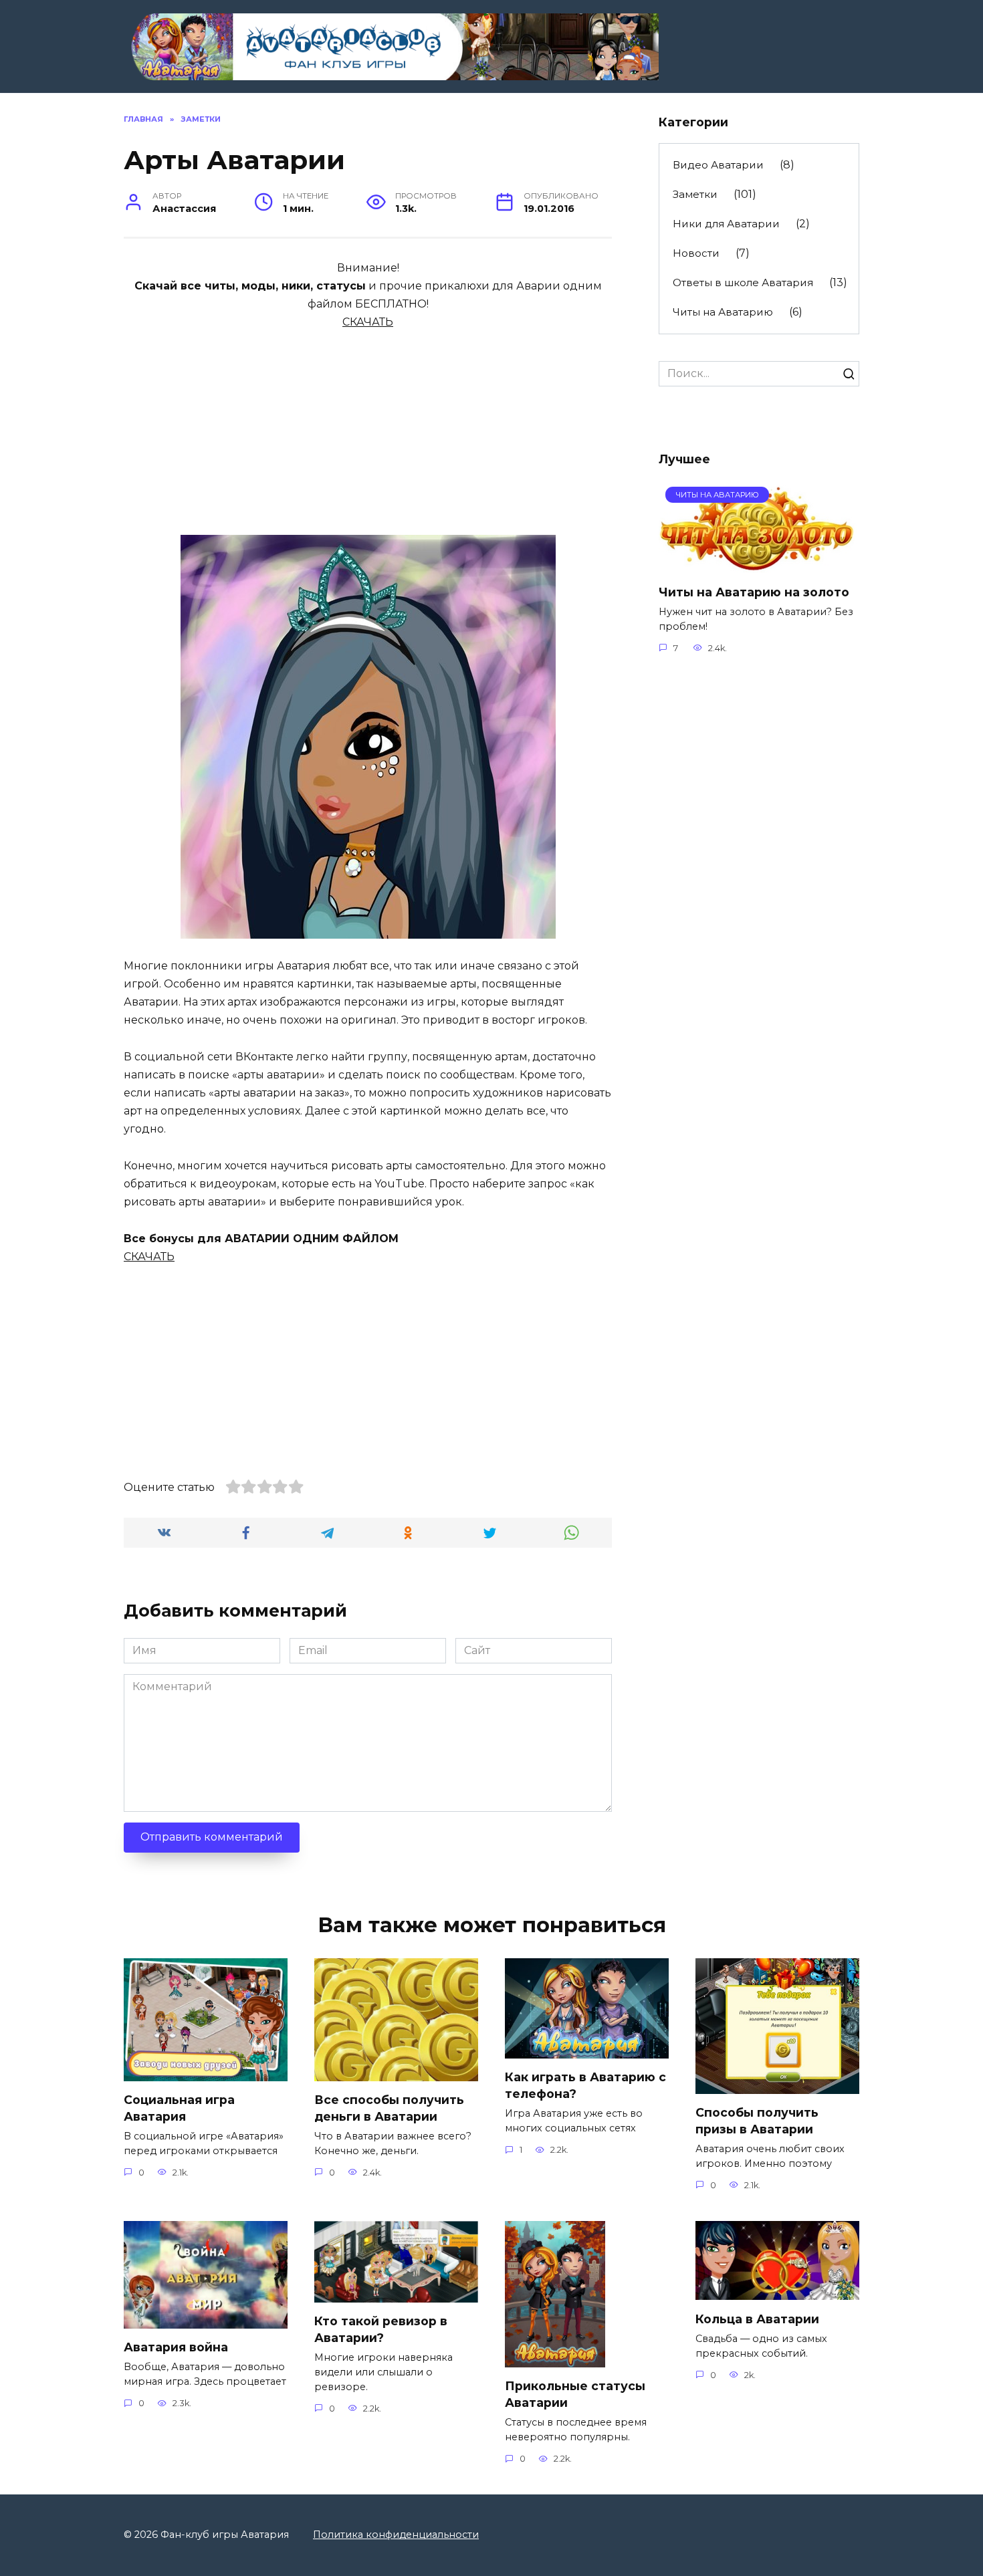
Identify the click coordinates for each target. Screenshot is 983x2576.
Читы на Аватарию (723, 312)
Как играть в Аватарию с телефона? (585, 2085)
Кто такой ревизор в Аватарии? (381, 2329)
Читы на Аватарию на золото (754, 591)
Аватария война (176, 2347)
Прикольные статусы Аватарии (575, 2394)
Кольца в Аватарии (757, 2318)
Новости (696, 253)
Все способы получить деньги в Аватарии (389, 2108)
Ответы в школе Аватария (743, 282)
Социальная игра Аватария (179, 2108)
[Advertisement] (368, 425)
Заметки (695, 194)
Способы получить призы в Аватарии (757, 2121)
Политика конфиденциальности (396, 2535)
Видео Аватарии (718, 165)
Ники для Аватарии (726, 224)
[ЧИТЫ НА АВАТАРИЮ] (758, 565)
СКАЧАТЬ (368, 322)
